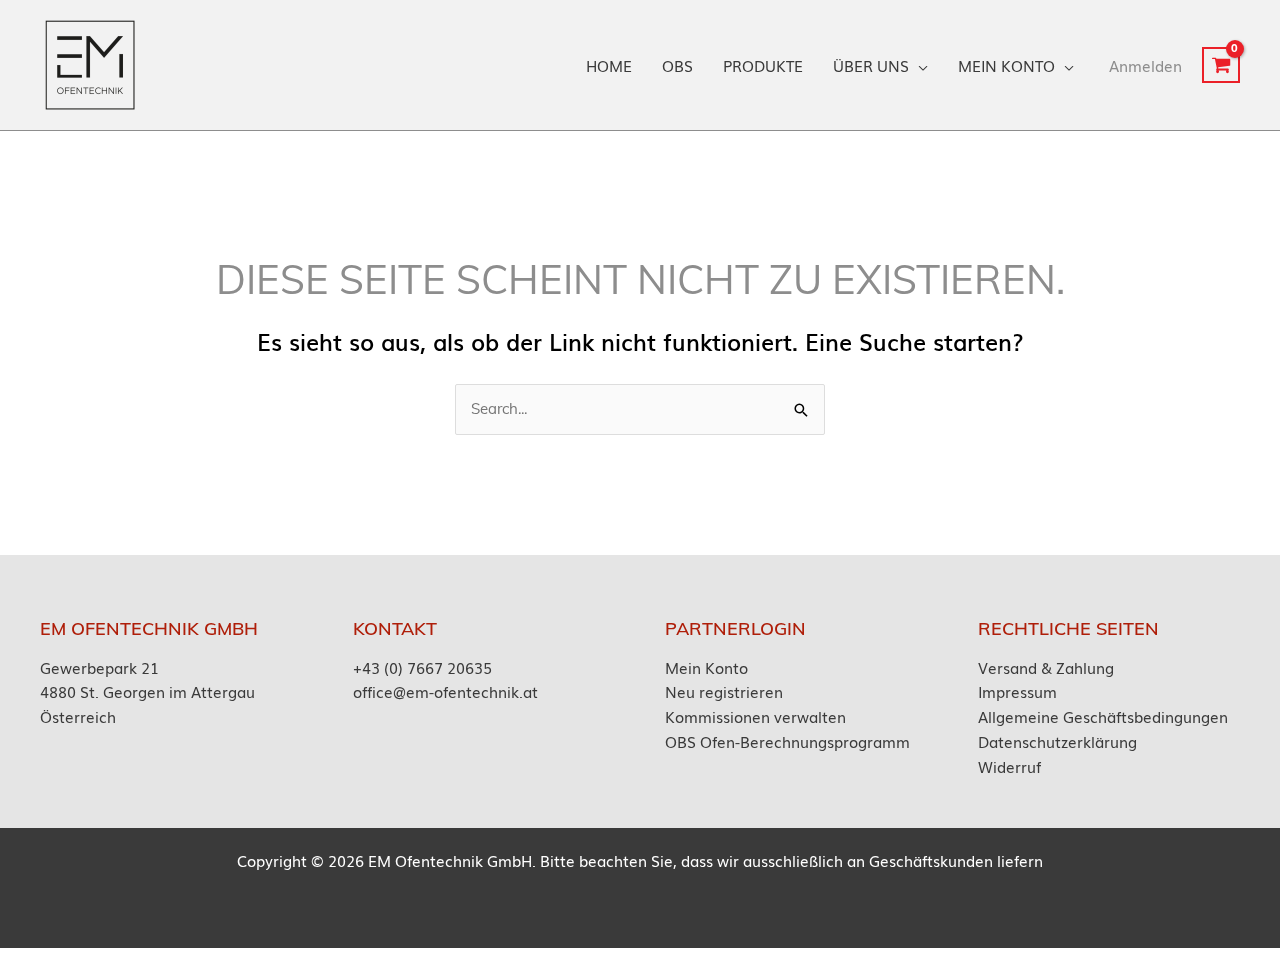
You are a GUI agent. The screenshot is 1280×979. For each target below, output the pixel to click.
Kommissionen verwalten (755, 716)
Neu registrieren (724, 691)
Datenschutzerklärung (1057, 741)
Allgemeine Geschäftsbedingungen (1103, 716)
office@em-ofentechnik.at (445, 691)
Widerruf (1009, 766)
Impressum (1017, 691)
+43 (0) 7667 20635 (422, 667)
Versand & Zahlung (1046, 667)
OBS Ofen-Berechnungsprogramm (787, 741)
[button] (918, 65)
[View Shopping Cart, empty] (1221, 65)
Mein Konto (706, 667)
